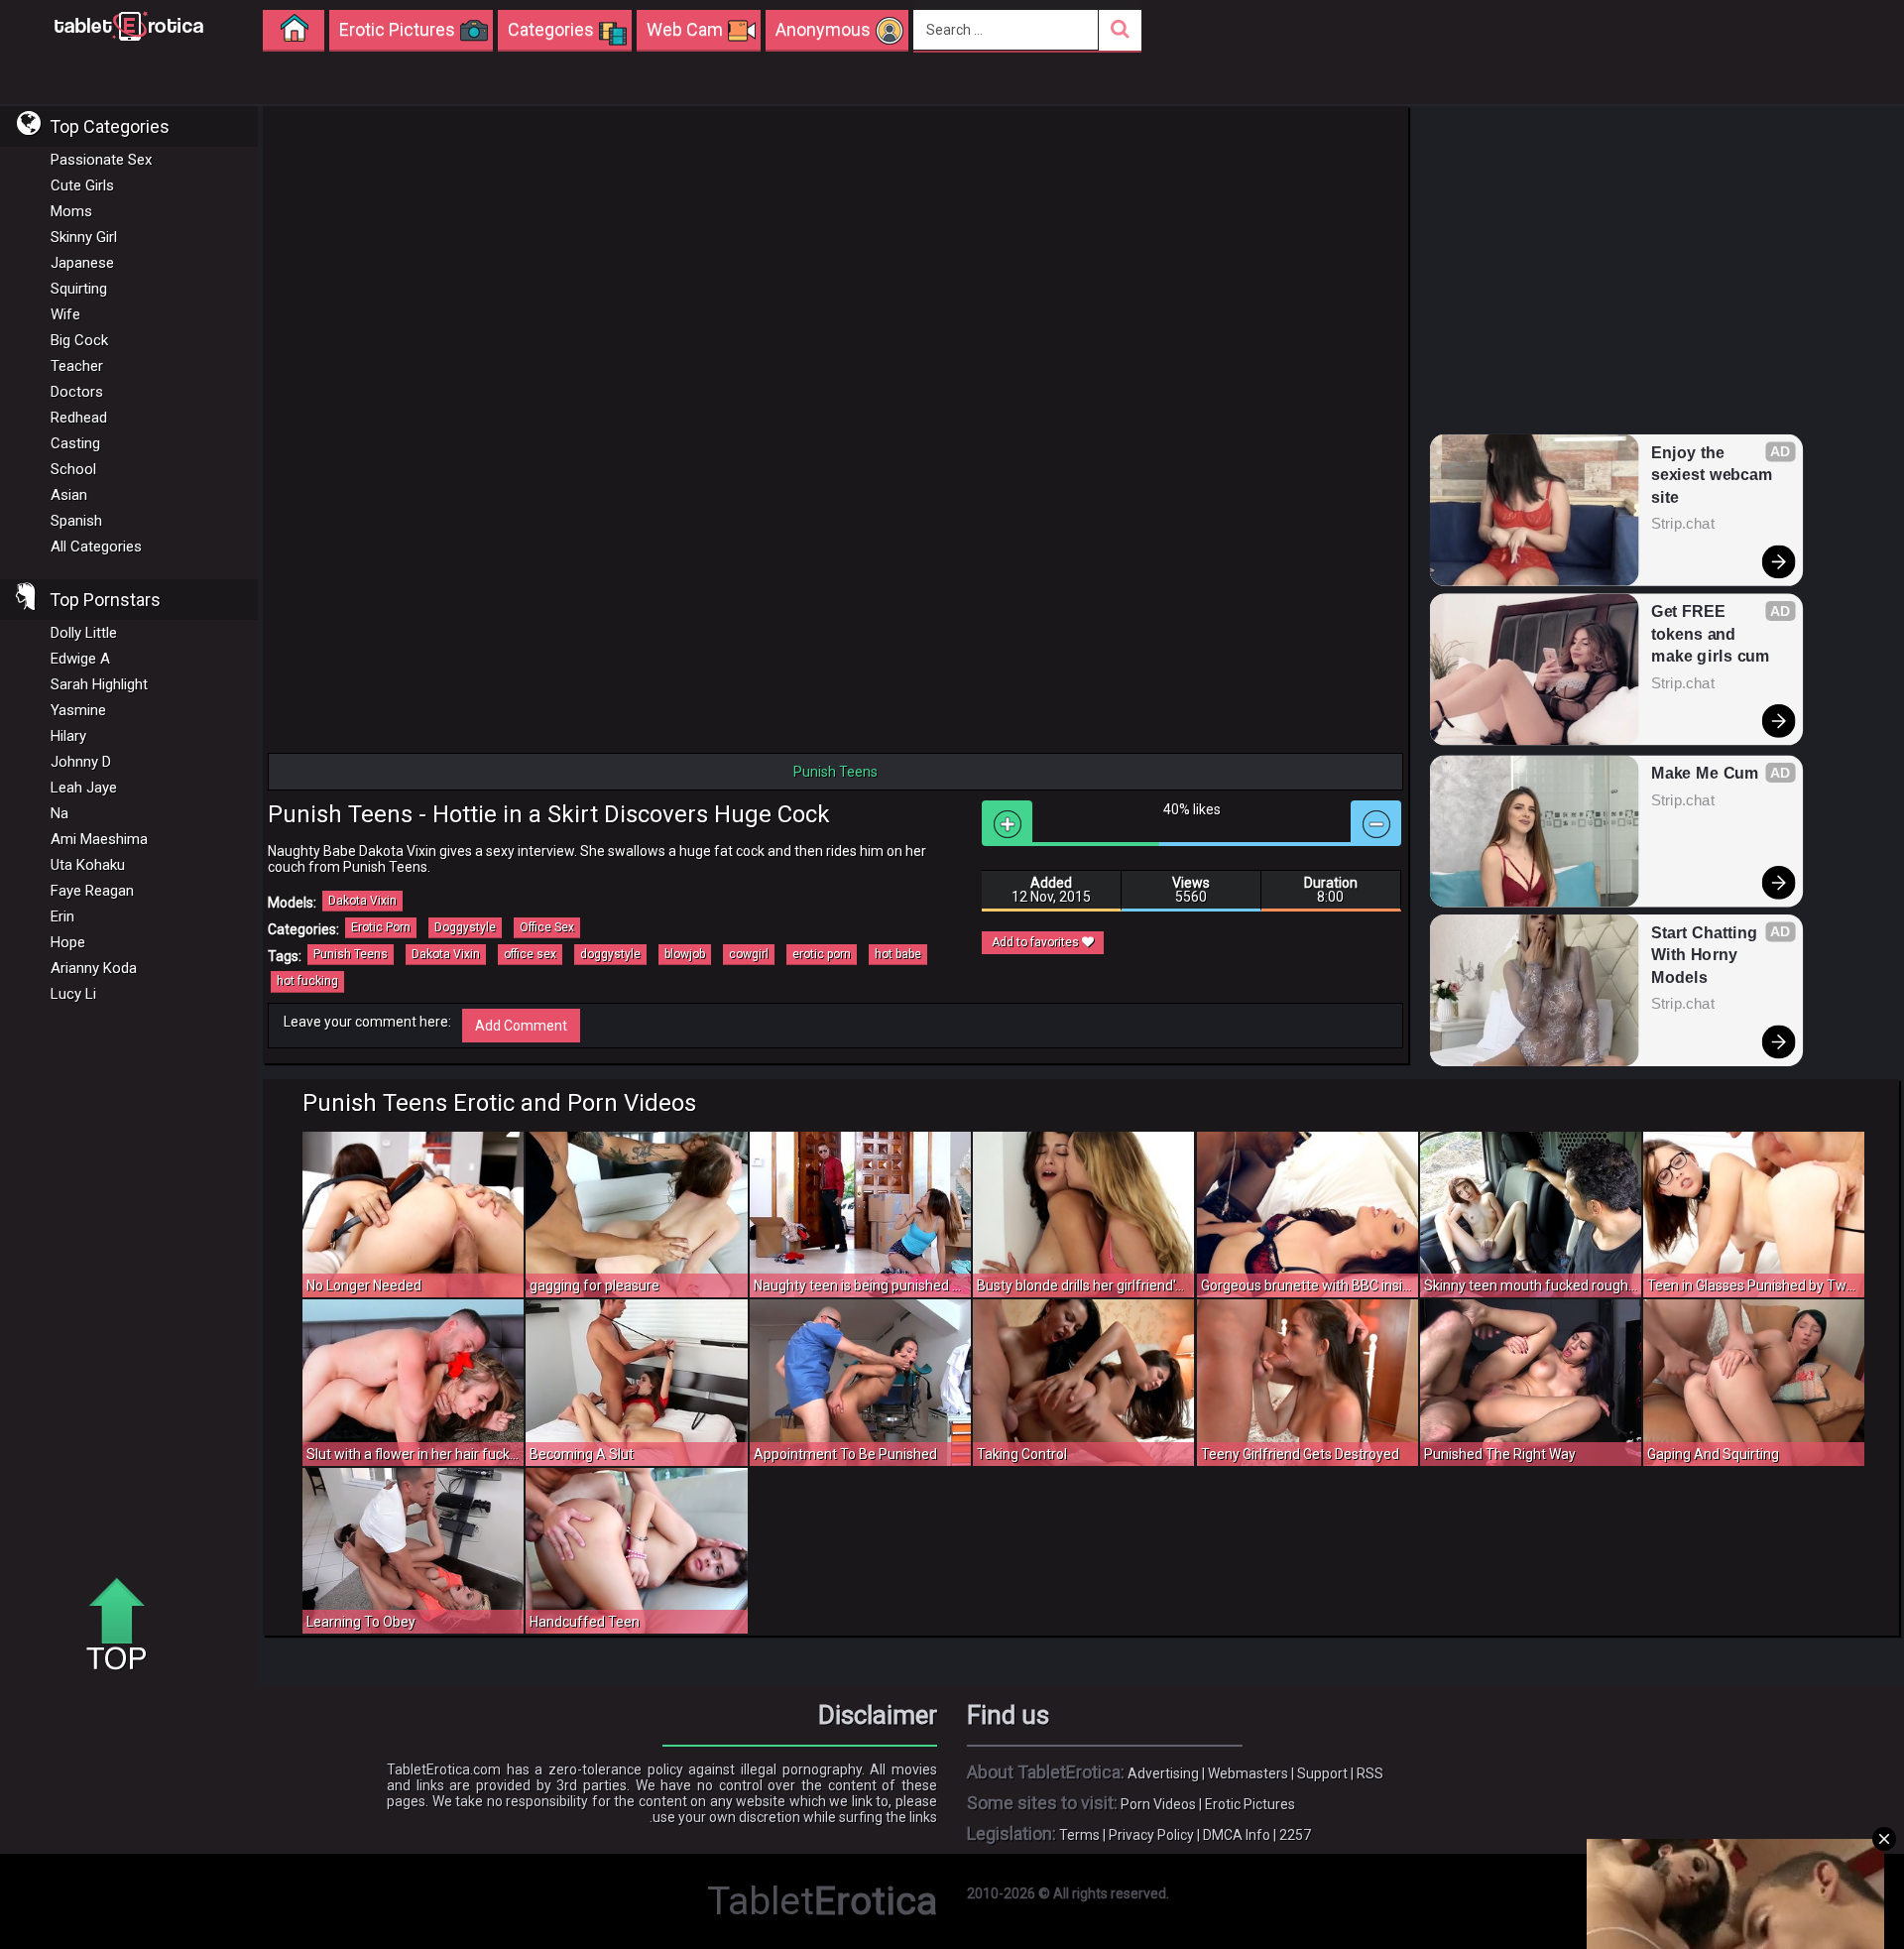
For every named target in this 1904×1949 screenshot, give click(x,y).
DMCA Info (1237, 1835)
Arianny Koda (94, 968)
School (73, 469)
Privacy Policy (1151, 1835)
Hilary (68, 736)
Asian (69, 495)
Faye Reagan (92, 891)
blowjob (685, 954)
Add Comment (521, 1026)
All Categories (96, 547)
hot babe (898, 954)
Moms (71, 211)
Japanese (82, 263)
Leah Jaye (84, 788)
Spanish (76, 521)
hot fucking (307, 981)
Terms (1079, 1835)
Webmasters (1248, 1773)
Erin (62, 916)
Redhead (79, 418)
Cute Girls (82, 185)
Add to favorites (1037, 942)
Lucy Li (73, 994)
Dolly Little (84, 633)
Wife (65, 314)
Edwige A (80, 659)
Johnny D (81, 762)
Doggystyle (465, 927)
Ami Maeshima (99, 839)
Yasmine (78, 710)
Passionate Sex (101, 160)
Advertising (1163, 1773)
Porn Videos (1158, 1804)
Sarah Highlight (99, 684)
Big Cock (79, 340)
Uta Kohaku (88, 865)
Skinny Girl (84, 237)
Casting (75, 443)
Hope (68, 942)
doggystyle (610, 954)
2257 (1295, 1835)
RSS (1370, 1773)
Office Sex (547, 927)
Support (1322, 1773)
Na (59, 813)
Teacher (77, 366)
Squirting (79, 289)
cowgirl (749, 954)
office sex (530, 954)
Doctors (77, 392)
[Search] (1120, 30)
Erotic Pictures (1250, 1804)
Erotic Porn (381, 927)
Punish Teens (351, 954)
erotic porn (822, 954)
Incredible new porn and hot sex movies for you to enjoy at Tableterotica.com (129, 25)
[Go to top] (124, 1626)
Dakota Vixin (362, 901)
